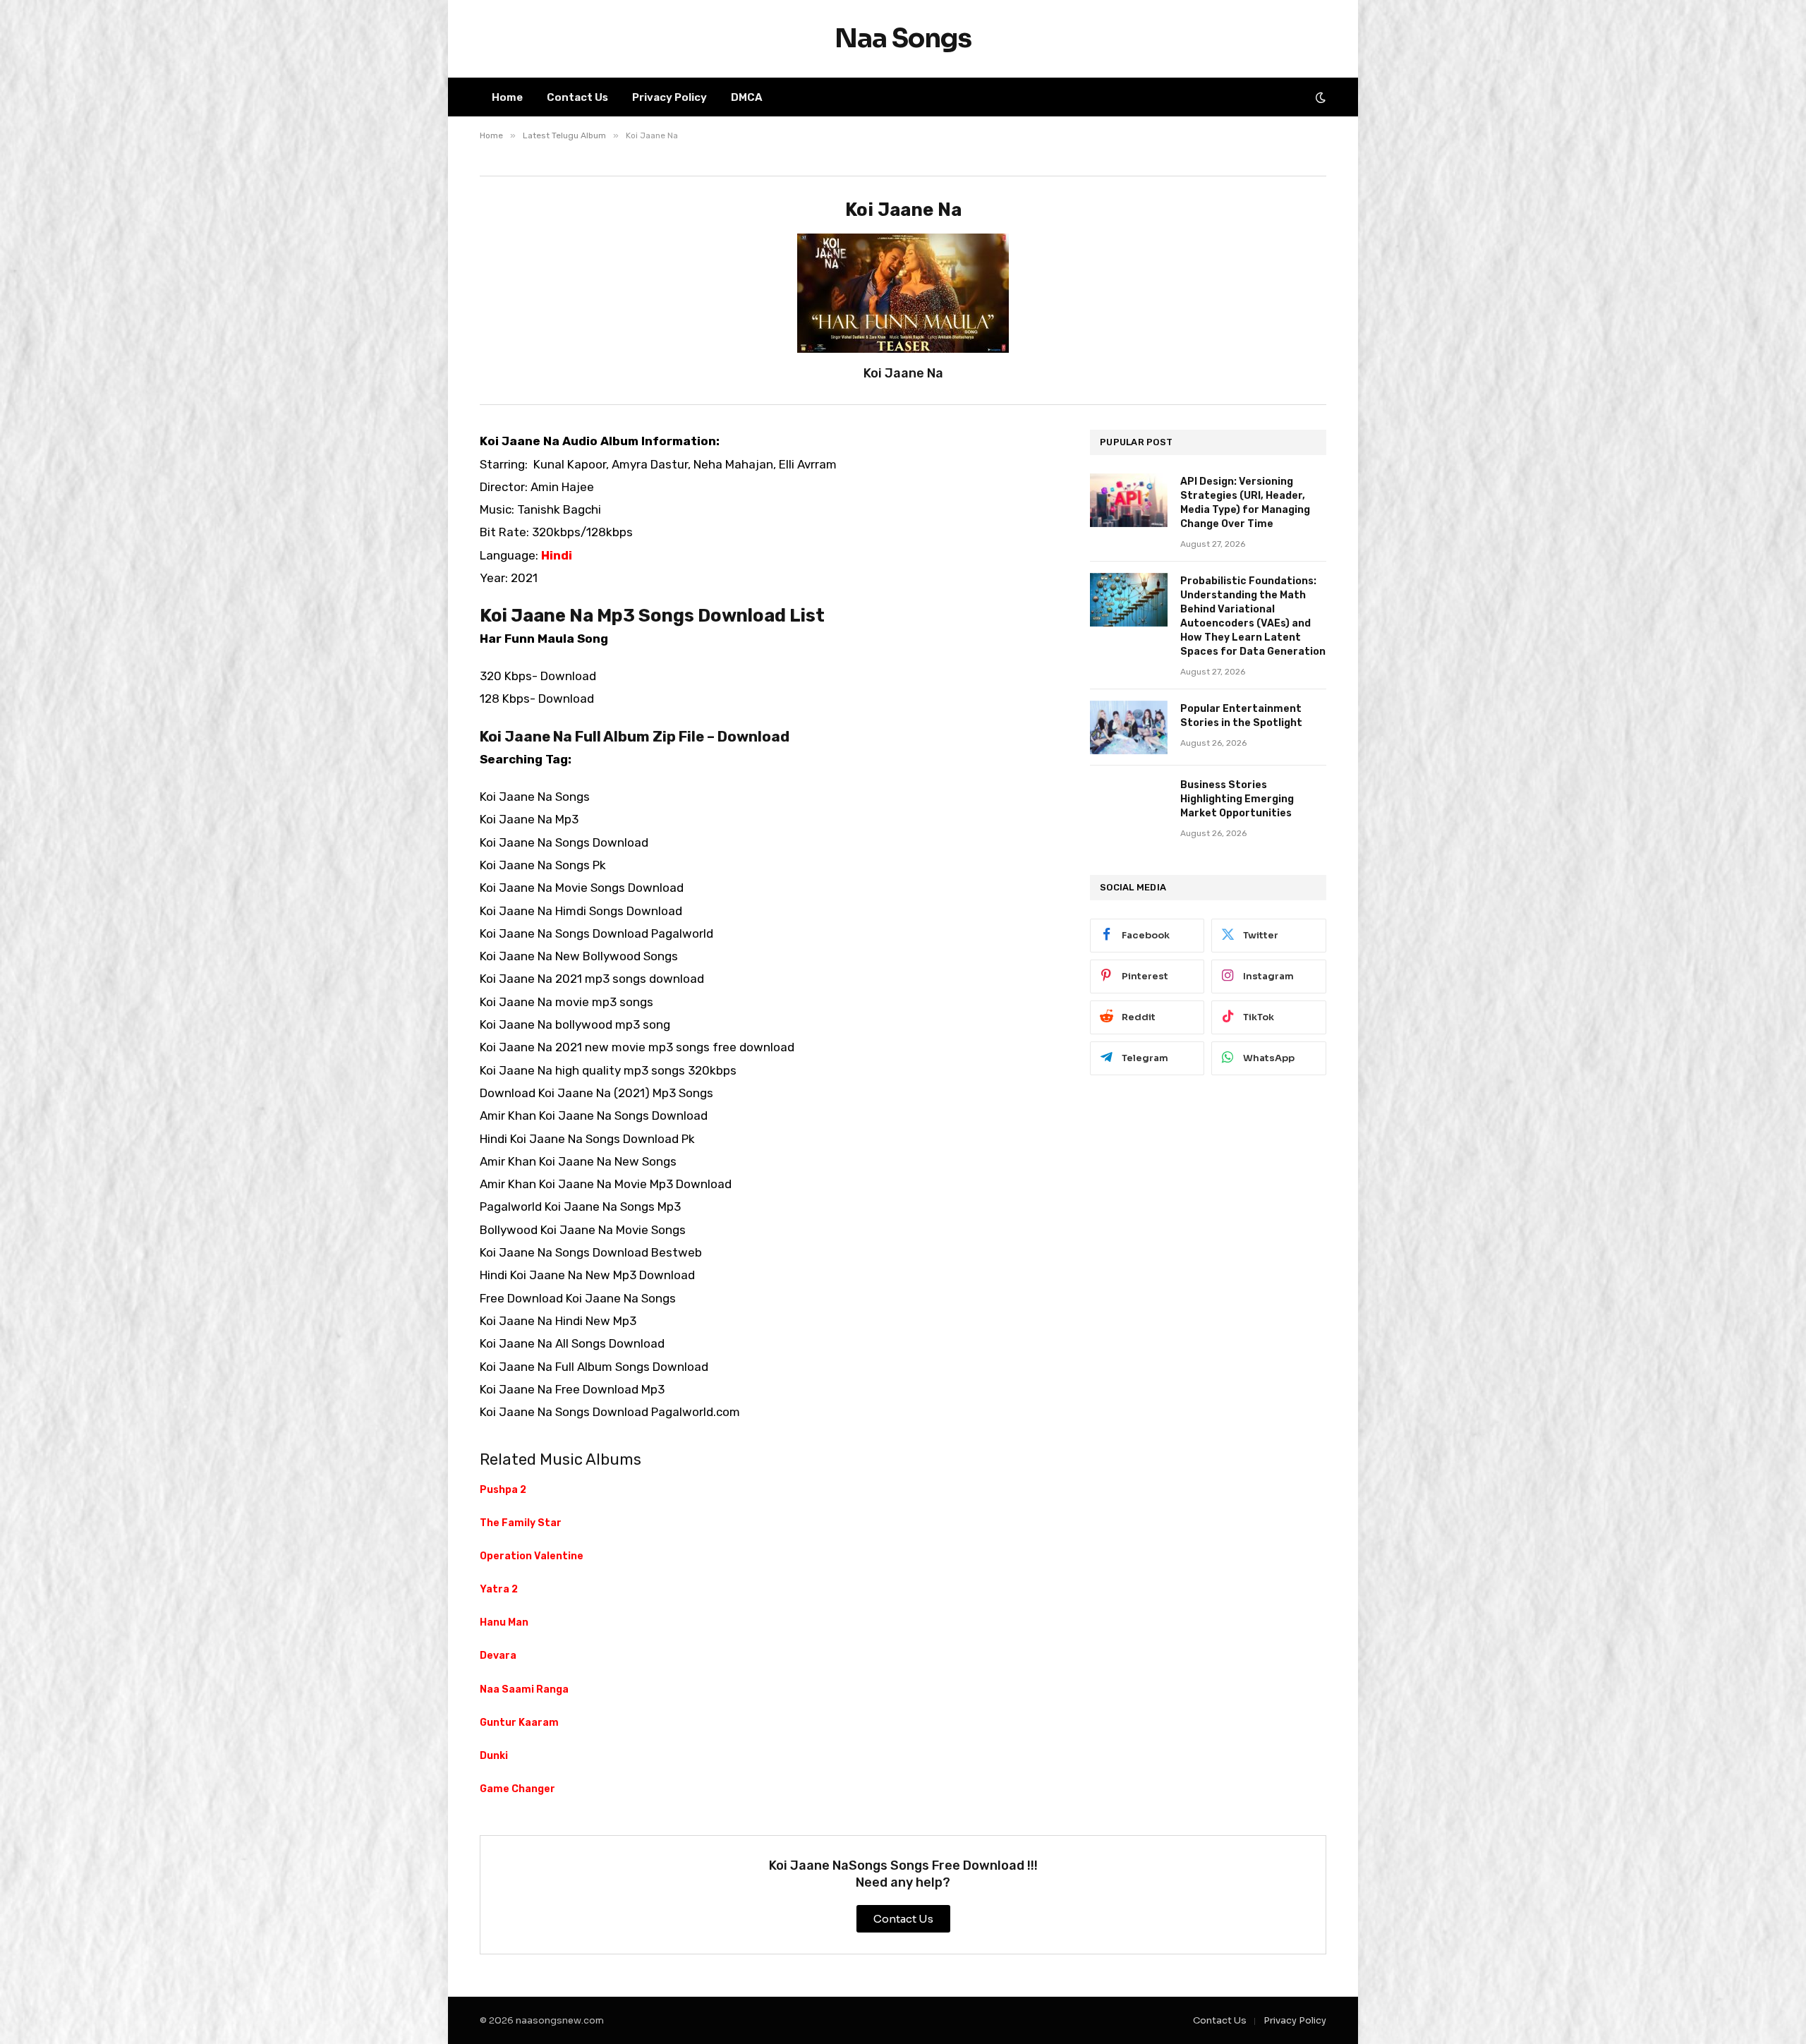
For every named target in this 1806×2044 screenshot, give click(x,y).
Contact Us (577, 97)
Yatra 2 (499, 1589)
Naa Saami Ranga (524, 1689)
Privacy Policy (669, 97)
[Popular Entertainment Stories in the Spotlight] (1129, 727)
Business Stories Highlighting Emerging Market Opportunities (1237, 799)
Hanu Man (504, 1622)
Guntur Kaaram (519, 1723)
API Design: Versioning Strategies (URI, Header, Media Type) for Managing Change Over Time (1245, 503)
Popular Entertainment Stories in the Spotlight (1241, 716)
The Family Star (521, 1523)
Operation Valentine (532, 1556)
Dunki (494, 1756)
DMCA (747, 97)
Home (507, 97)
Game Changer (517, 1789)
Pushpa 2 (503, 1490)
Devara (498, 1656)
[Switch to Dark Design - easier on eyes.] (1319, 97)
